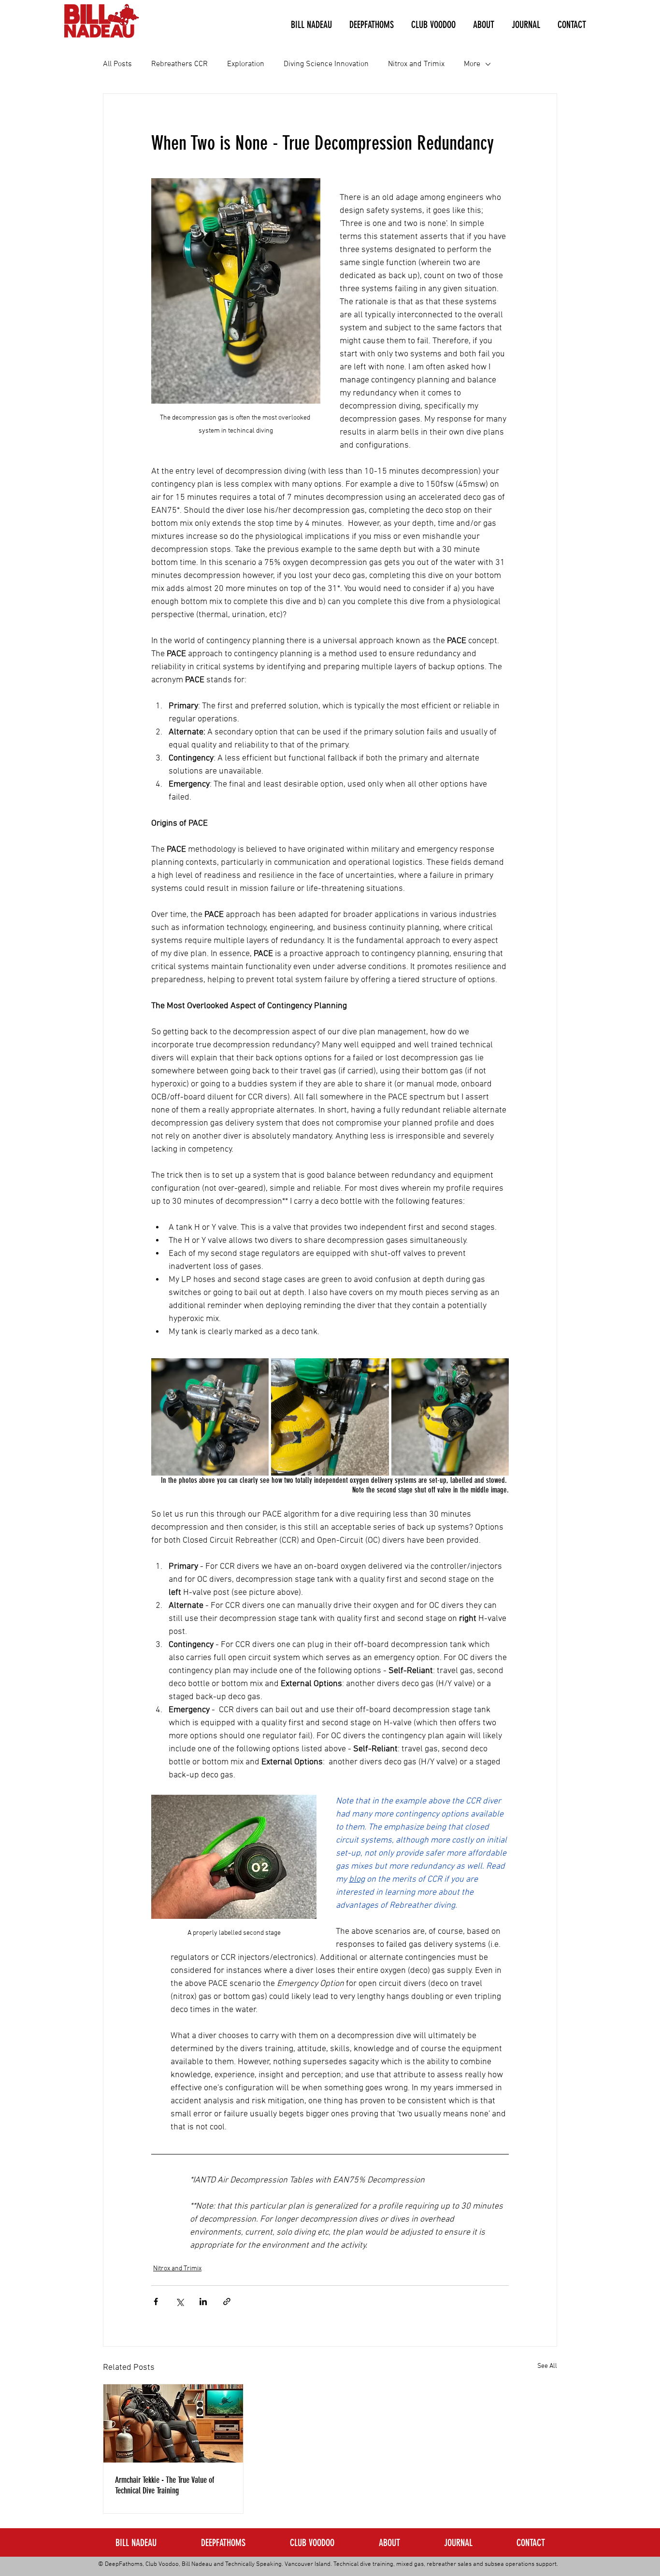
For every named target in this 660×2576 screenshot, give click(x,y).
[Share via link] (227, 2302)
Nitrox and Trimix (416, 64)
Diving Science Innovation (326, 64)
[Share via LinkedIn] (203, 2302)
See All (547, 2366)
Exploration (246, 64)
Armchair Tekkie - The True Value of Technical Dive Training (165, 2485)
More (472, 64)
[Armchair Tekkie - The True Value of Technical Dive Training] (173, 2423)
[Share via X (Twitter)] (179, 2302)
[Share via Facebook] (156, 2302)
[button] (311, 25)
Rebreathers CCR (179, 64)
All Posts (117, 64)
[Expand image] (210, 1417)
